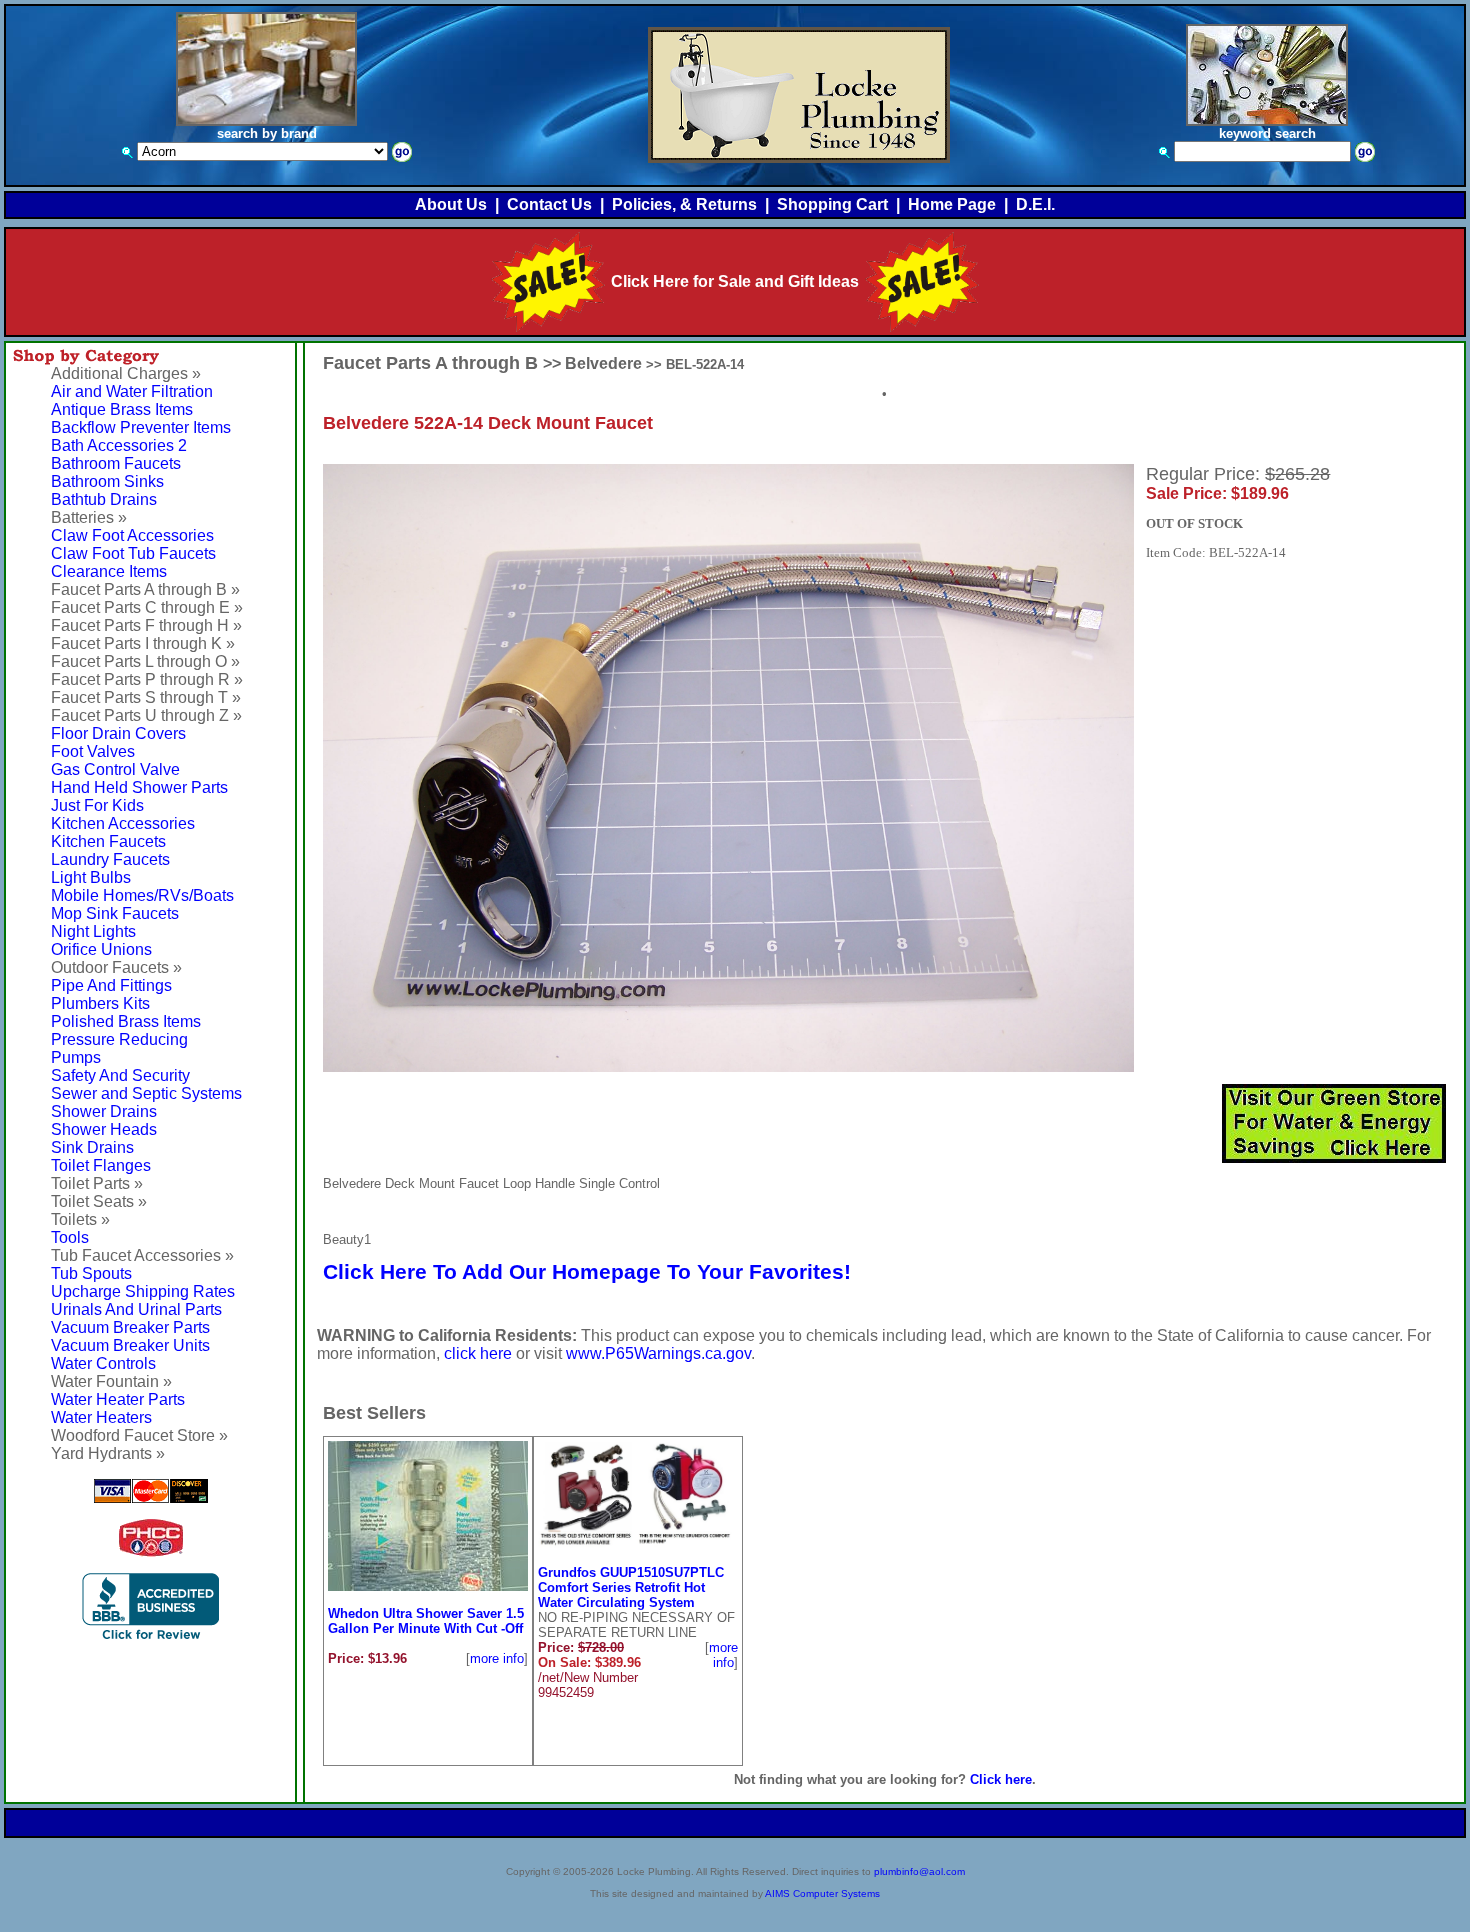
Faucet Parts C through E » (147, 607)
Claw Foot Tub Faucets (133, 553)
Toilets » (80, 1219)
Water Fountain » (111, 1381)
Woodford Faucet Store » (139, 1435)
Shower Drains (104, 1111)
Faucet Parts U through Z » (146, 715)
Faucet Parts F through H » (146, 625)
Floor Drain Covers (118, 733)
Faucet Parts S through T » (146, 697)
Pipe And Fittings (111, 985)
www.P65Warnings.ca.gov (658, 1353)
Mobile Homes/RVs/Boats (142, 895)
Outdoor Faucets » (116, 967)
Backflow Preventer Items (141, 427)
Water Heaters (101, 1417)
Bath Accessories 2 (119, 445)
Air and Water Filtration (132, 391)
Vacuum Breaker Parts (130, 1327)
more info (497, 1658)
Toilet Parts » (97, 1183)
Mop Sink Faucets (115, 913)
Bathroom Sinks (107, 481)
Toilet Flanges (101, 1165)
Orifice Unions (101, 949)
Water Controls (103, 1363)
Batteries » (89, 517)
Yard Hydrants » (108, 1453)
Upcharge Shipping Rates (143, 1291)
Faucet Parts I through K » (143, 643)
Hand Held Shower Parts (139, 787)
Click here (1001, 1779)
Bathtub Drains (104, 499)
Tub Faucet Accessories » (142, 1255)
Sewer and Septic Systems (146, 1093)
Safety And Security (120, 1075)
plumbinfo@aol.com (919, 1871)
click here (478, 1353)
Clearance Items (109, 571)
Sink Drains (92, 1147)
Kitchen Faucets (108, 841)
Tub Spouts (91, 1273)
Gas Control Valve (115, 769)
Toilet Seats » (99, 1201)
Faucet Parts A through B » (145, 589)
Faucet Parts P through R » (147, 679)
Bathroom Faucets (116, 463)
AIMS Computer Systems (822, 1893)
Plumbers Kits (100, 1003)
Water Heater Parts (118, 1399)
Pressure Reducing (119, 1039)
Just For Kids (97, 805)
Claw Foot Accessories (132, 535)
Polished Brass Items (126, 1021)
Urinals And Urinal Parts (136, 1309)
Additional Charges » (126, 373)
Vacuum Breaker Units (130, 1345)
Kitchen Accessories (123, 823)
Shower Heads (104, 1129)
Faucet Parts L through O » (145, 661)
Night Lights (93, 931)
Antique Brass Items (122, 409)
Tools (70, 1237)
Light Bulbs (91, 877)
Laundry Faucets (110, 859)
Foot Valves (93, 751)
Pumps (76, 1057)
